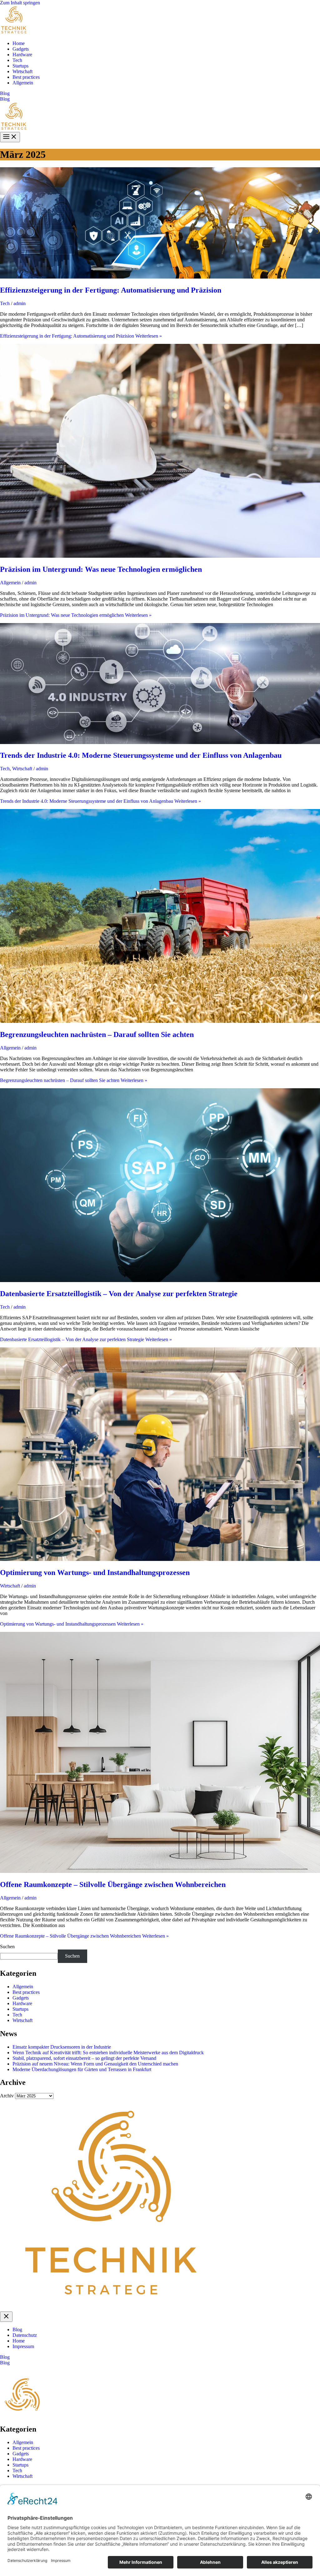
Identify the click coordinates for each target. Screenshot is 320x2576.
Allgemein (23, 83)
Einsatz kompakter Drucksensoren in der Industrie (62, 2047)
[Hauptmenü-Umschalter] (10, 137)
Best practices (26, 77)
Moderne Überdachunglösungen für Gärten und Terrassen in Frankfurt (82, 2069)
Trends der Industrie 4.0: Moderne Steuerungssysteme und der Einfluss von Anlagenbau (141, 755)
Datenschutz (25, 2335)
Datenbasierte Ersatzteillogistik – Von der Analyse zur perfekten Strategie (119, 1294)
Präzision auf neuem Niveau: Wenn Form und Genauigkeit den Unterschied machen (95, 2064)
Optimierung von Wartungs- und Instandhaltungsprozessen (95, 1572)
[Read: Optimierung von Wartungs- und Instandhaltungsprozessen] (160, 1559)
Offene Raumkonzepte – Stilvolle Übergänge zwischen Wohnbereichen (113, 1884)
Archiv (7, 2096)
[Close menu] (6, 2317)
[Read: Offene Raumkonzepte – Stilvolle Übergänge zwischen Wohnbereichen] (160, 1871)
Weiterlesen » (81, 336)
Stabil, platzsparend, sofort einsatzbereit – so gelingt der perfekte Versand (84, 2058)
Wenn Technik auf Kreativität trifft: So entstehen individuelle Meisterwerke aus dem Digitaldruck (108, 2053)
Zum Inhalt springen (20, 3)
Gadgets (21, 49)
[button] (160, 93)
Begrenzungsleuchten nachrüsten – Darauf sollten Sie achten (97, 1034)
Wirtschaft (22, 71)
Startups (20, 66)
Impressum (23, 2346)
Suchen (7, 1947)
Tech (17, 60)
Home (19, 43)
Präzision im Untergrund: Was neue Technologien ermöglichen (101, 569)
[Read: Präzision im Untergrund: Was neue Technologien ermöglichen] (160, 556)
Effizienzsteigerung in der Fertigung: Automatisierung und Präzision (111, 290)
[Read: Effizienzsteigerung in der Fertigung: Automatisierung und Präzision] (160, 277)
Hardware (22, 55)
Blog (5, 99)
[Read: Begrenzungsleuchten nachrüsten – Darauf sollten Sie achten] (160, 1021)
